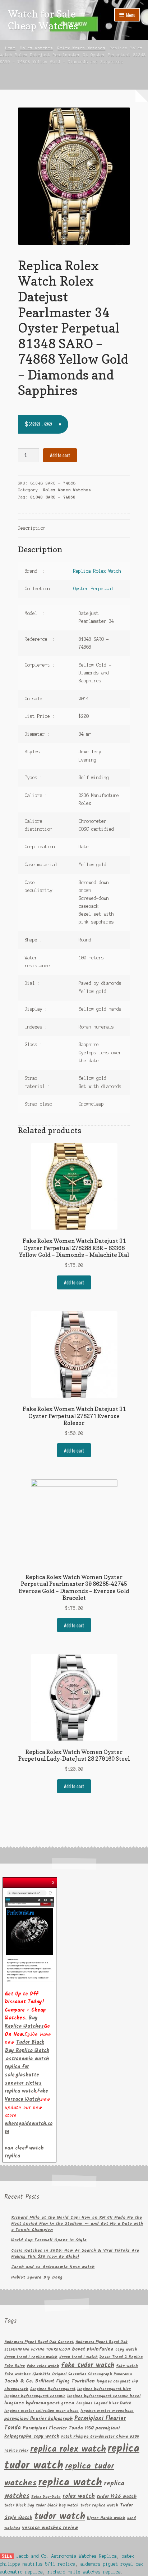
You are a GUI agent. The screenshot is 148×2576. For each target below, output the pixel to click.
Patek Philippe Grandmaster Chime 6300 (100, 2437)
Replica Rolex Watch (97, 571)
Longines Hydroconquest (53, 2389)
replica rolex (16, 2451)
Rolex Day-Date (46, 2497)
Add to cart (60, 455)
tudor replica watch (99, 2506)
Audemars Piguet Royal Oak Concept (39, 2342)
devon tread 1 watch (78, 2357)
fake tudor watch (88, 2365)
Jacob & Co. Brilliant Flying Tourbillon (50, 2381)
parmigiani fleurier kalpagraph (38, 2419)
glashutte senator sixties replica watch (23, 2083)
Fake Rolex (15, 2366)
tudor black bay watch (57, 2506)
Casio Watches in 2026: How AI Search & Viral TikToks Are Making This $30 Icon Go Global (75, 2253)
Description (32, 528)
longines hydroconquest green (39, 2403)
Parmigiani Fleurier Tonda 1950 (58, 2428)
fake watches (17, 2374)
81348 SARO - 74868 (53, 497)
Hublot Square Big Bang (37, 2277)
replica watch (70, 2483)
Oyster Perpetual (93, 589)
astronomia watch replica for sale (27, 2067)
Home (10, 48)
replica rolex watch (68, 2449)
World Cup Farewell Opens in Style (49, 2240)
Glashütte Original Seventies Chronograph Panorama (82, 2374)
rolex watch (79, 2496)
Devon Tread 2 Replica (121, 2357)
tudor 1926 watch (117, 2497)
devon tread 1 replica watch (31, 2357)
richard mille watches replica (84, 2572)
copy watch (126, 2350)
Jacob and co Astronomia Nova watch (53, 2267)
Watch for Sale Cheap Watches (43, 20)
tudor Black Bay (19, 2506)
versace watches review (50, 2528)
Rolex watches (36, 48)
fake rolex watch (43, 2366)
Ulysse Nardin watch (106, 2518)
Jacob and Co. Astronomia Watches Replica (66, 2556)
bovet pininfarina (93, 2349)
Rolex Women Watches (81, 48)
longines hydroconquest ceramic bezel (104, 2396)
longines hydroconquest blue (104, 2389)
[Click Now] (29, 1936)
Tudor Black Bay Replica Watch (27, 2047)
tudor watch (60, 2517)
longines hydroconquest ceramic (35, 2396)
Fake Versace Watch (26, 2095)
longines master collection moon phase (41, 2411)
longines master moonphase (107, 2411)
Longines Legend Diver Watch (104, 2403)
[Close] (53, 1881)
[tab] (74, 529)
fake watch (127, 2366)
